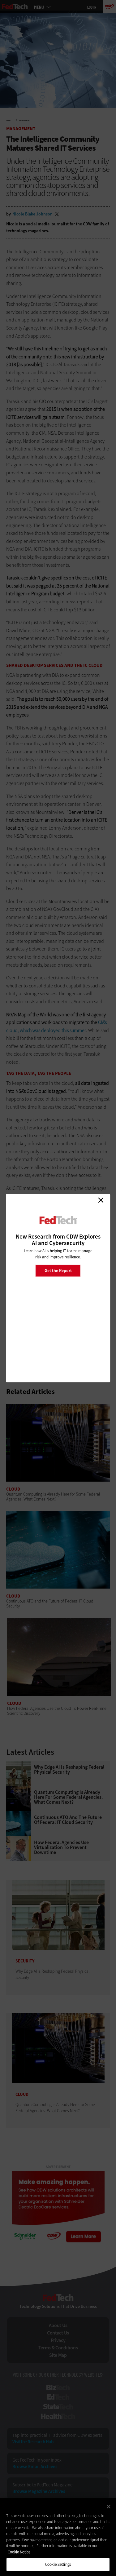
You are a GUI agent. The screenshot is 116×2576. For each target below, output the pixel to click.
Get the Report (58, 1271)
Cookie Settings (58, 2564)
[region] (58, 2537)
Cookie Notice (19, 2552)
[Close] (109, 2507)
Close (101, 1200)
